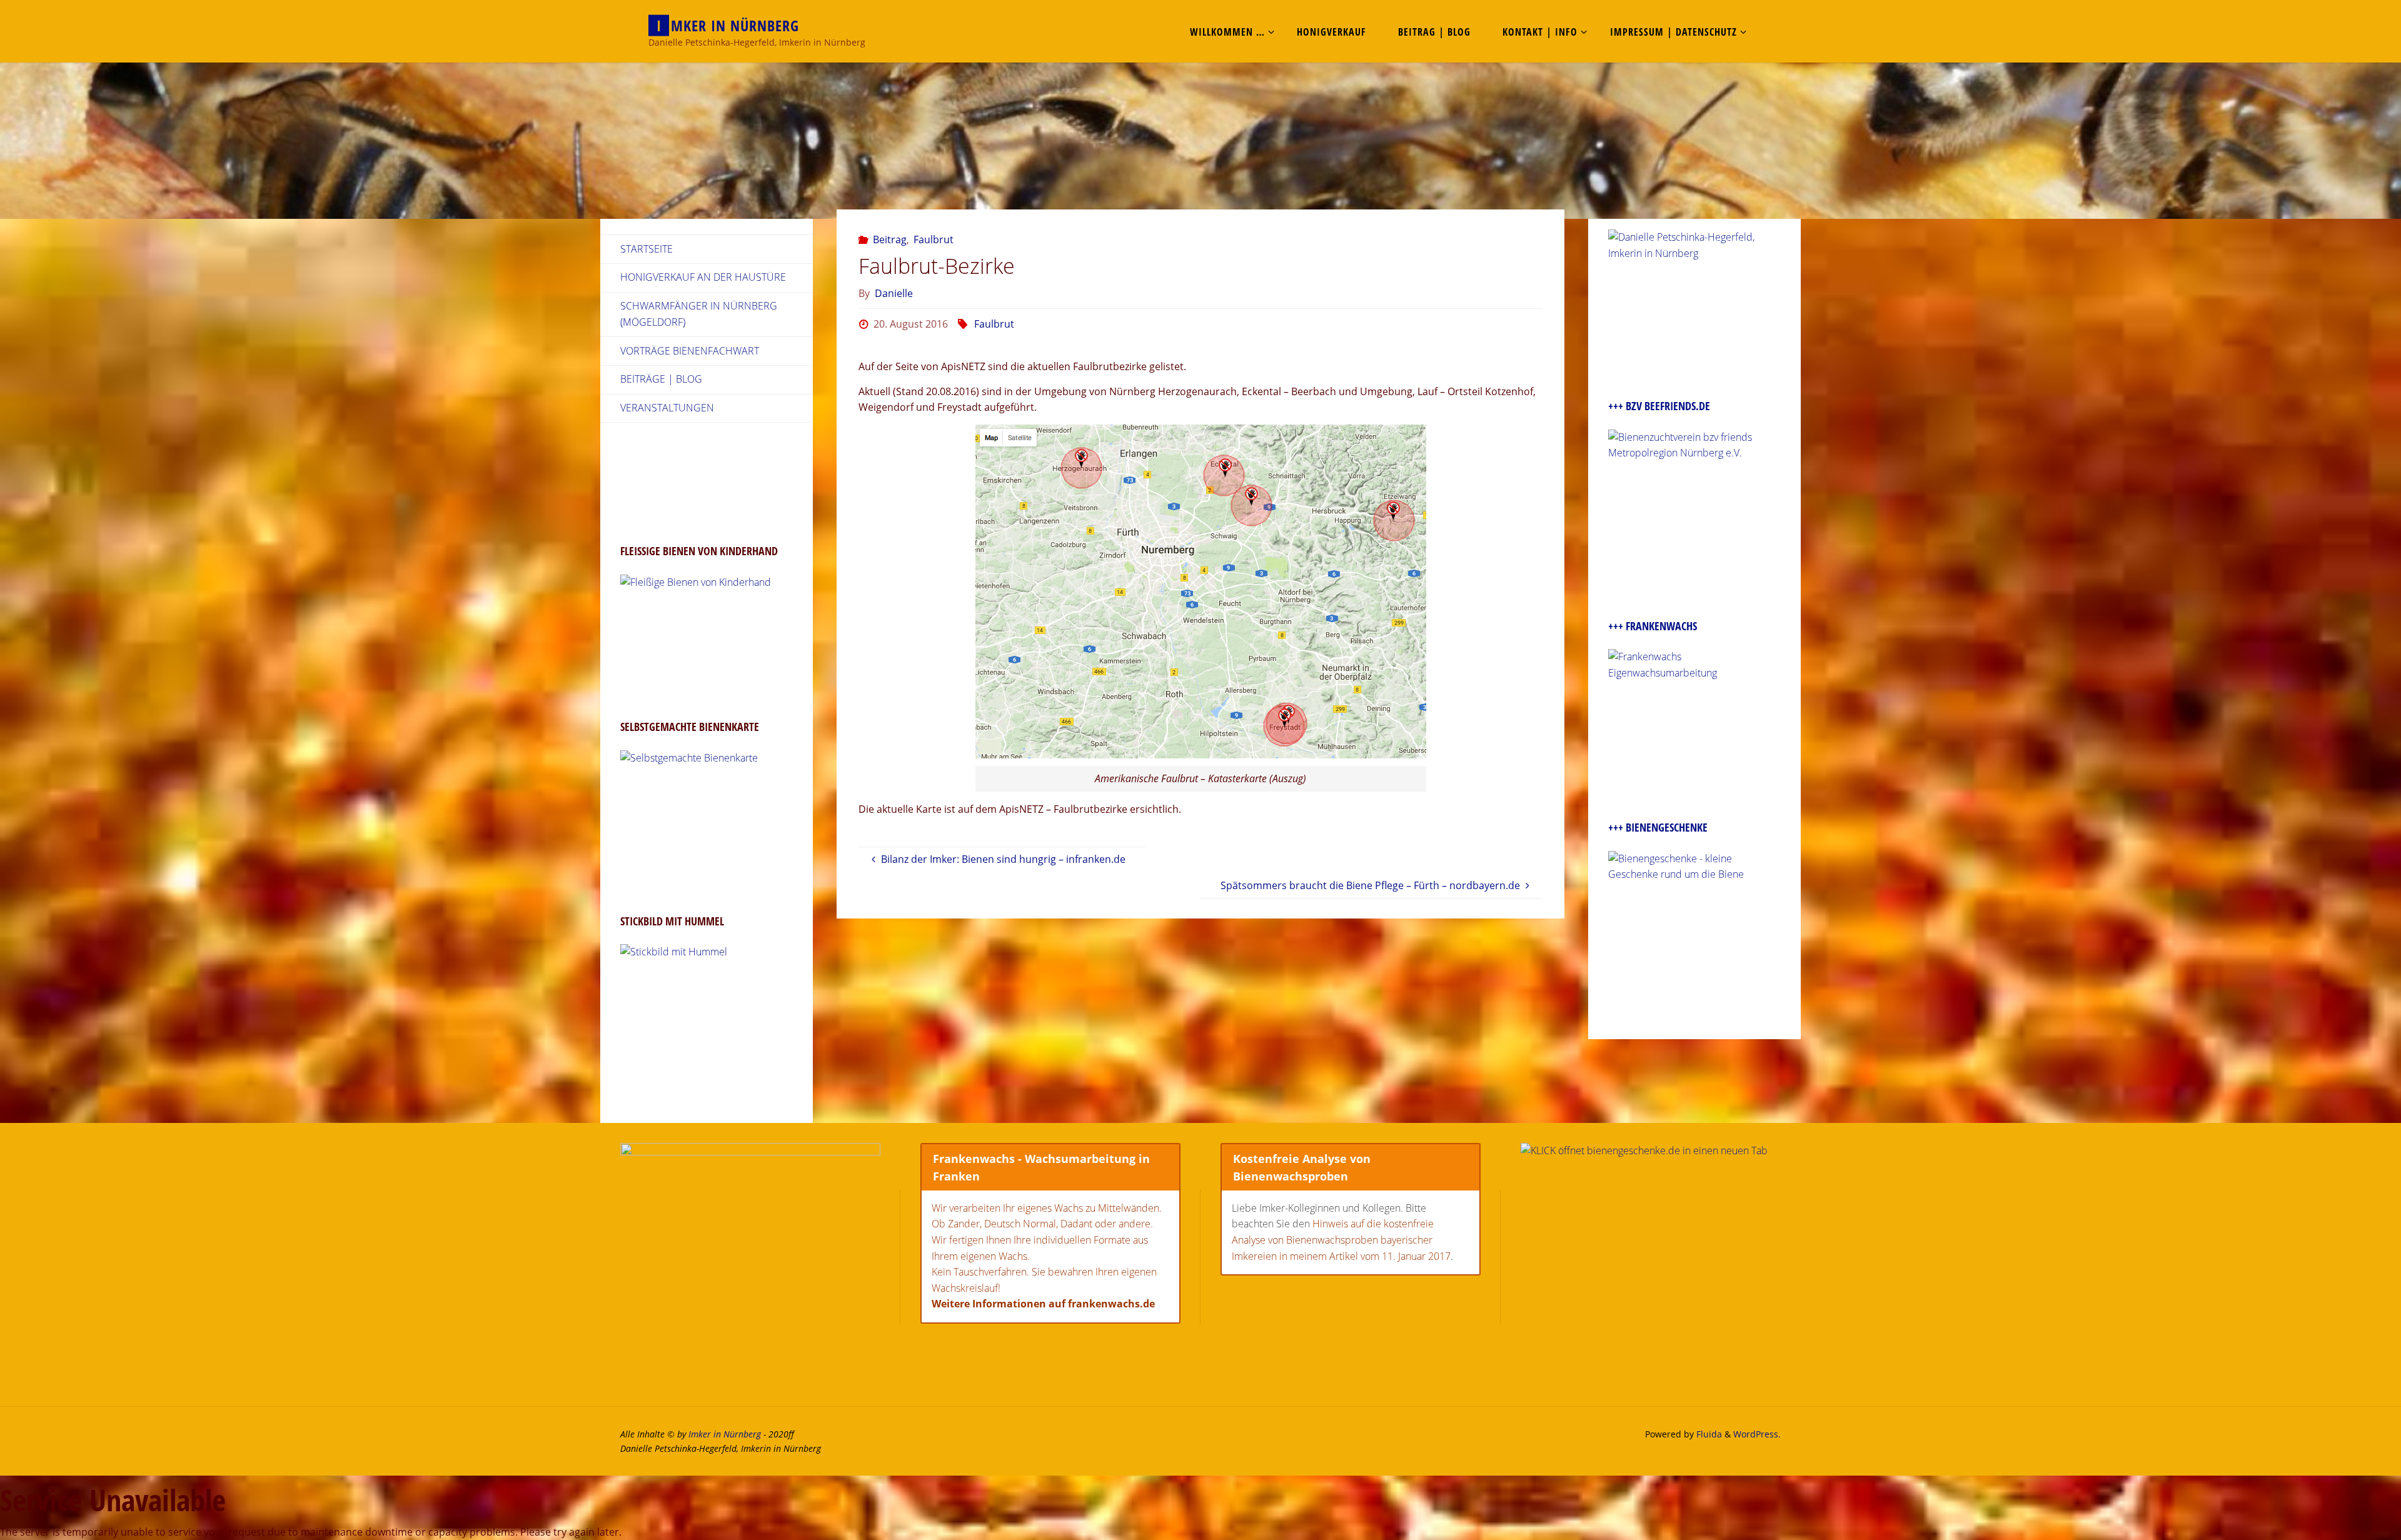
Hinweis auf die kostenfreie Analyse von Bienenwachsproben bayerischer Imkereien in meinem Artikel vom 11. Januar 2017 (1341, 1240)
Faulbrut (934, 239)
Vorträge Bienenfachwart (690, 351)
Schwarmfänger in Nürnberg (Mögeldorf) (699, 314)
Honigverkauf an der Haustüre (703, 277)
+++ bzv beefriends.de (1659, 406)
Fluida (1708, 1434)
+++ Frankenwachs (1653, 626)
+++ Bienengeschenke (1658, 827)
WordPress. (1757, 1434)
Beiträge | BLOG (661, 379)
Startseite (647, 249)
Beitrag (890, 239)
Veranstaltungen (667, 408)
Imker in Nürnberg (725, 1434)
